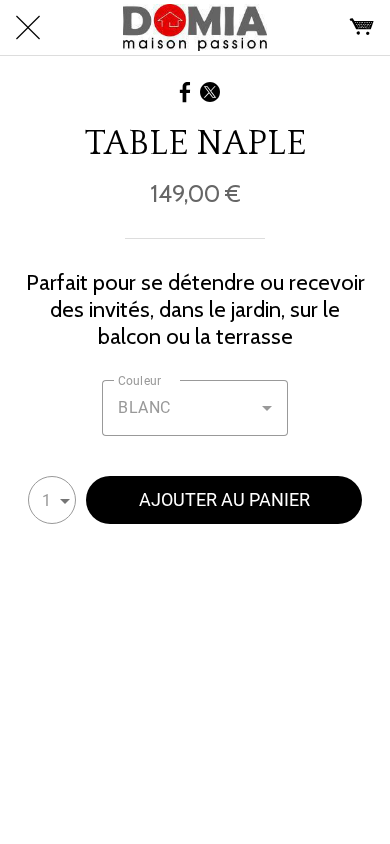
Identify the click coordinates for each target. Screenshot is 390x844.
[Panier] (362, 28)
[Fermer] (28, 28)
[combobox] (195, 408)
